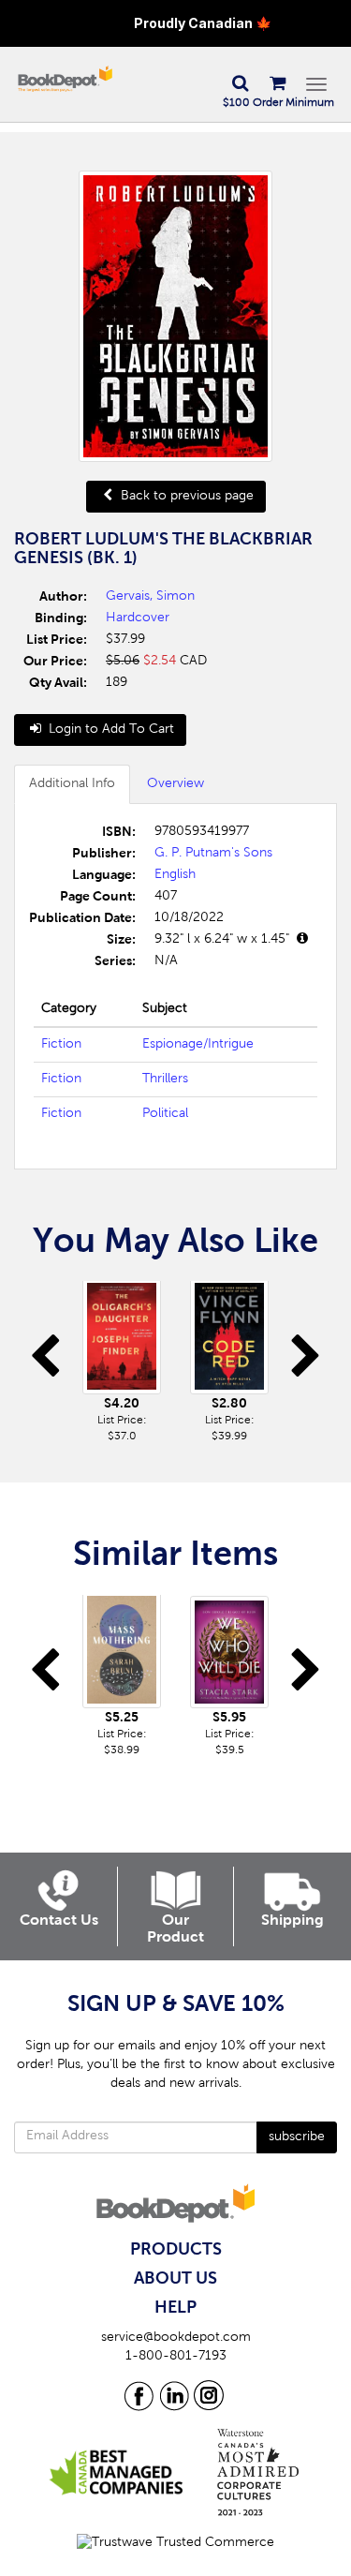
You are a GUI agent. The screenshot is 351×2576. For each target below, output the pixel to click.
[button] (240, 84)
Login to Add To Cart (110, 730)
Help (175, 2308)
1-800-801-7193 (176, 2357)
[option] (122, 1363)
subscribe (297, 2137)
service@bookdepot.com (176, 2338)
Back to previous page (185, 497)
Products (176, 2250)
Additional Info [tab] (72, 784)
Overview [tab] (175, 784)
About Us (175, 2279)
